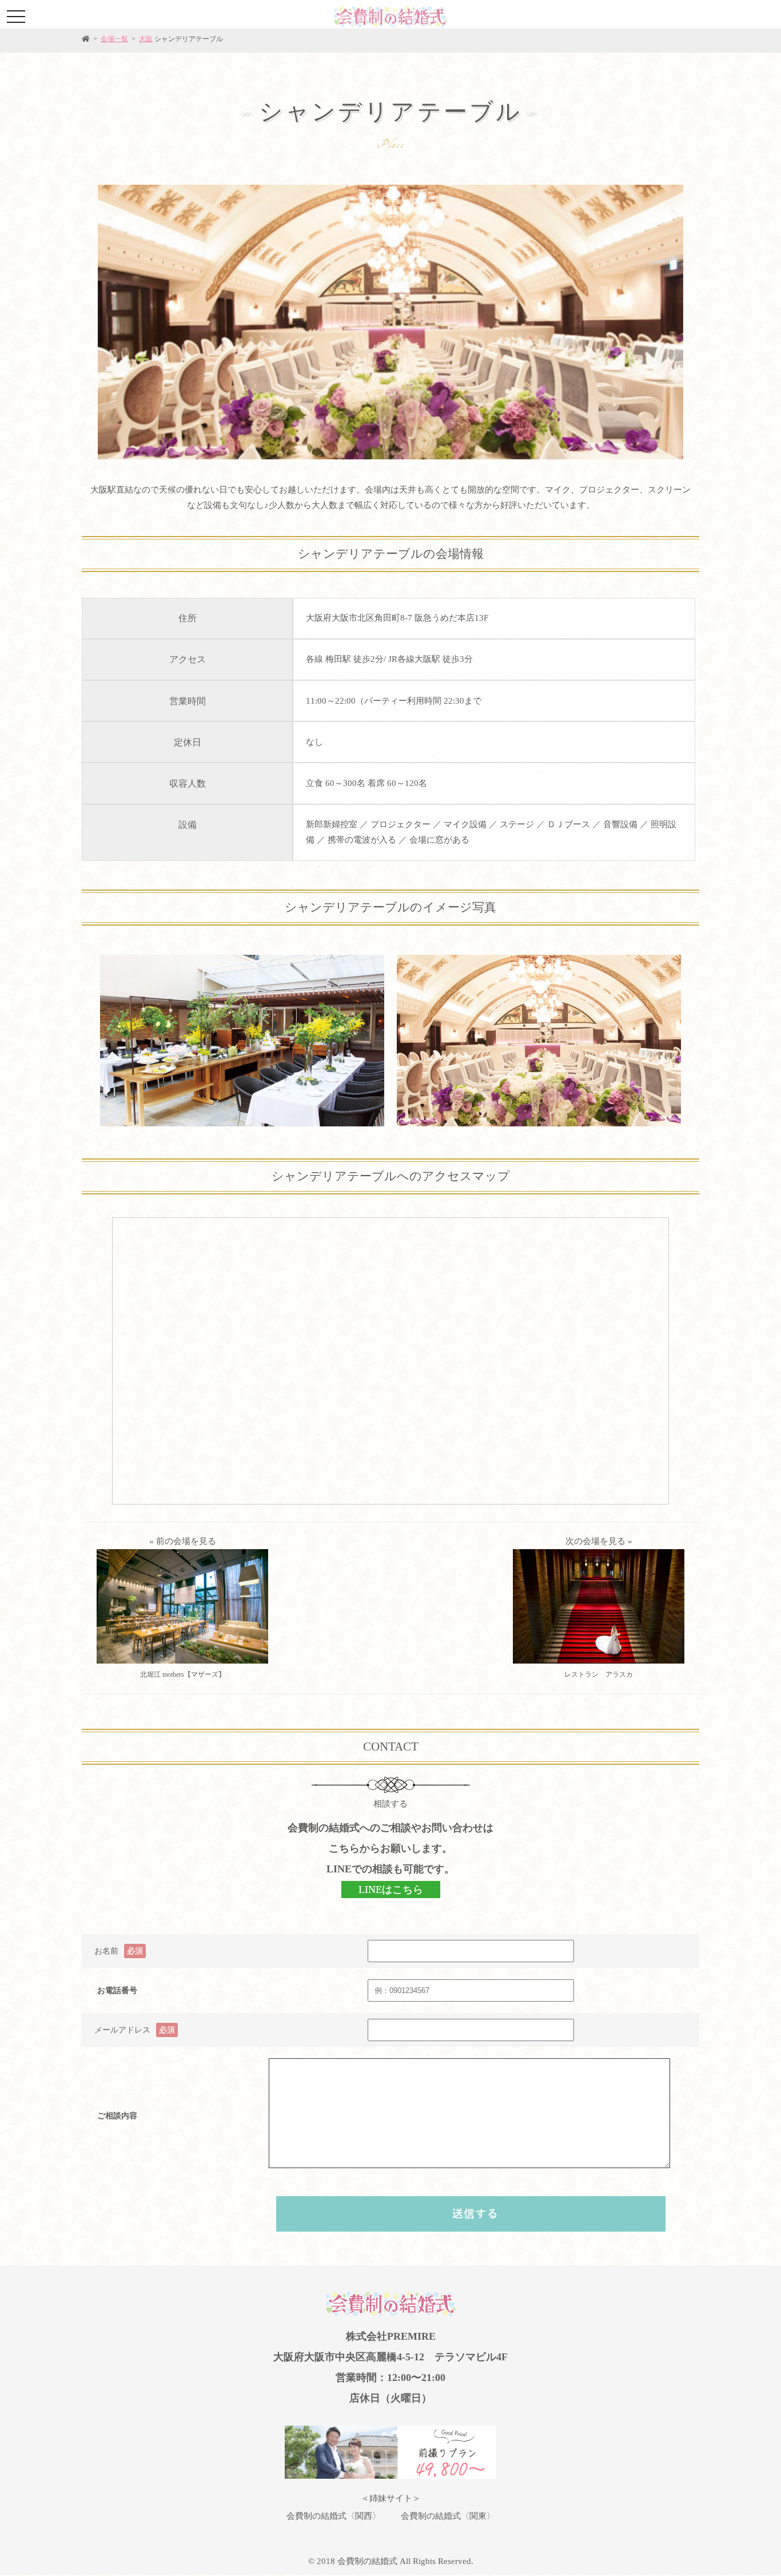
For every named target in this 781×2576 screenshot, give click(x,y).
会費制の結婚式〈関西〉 (334, 2516)
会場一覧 (114, 39)
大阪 (146, 39)
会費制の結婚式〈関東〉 (448, 2516)
